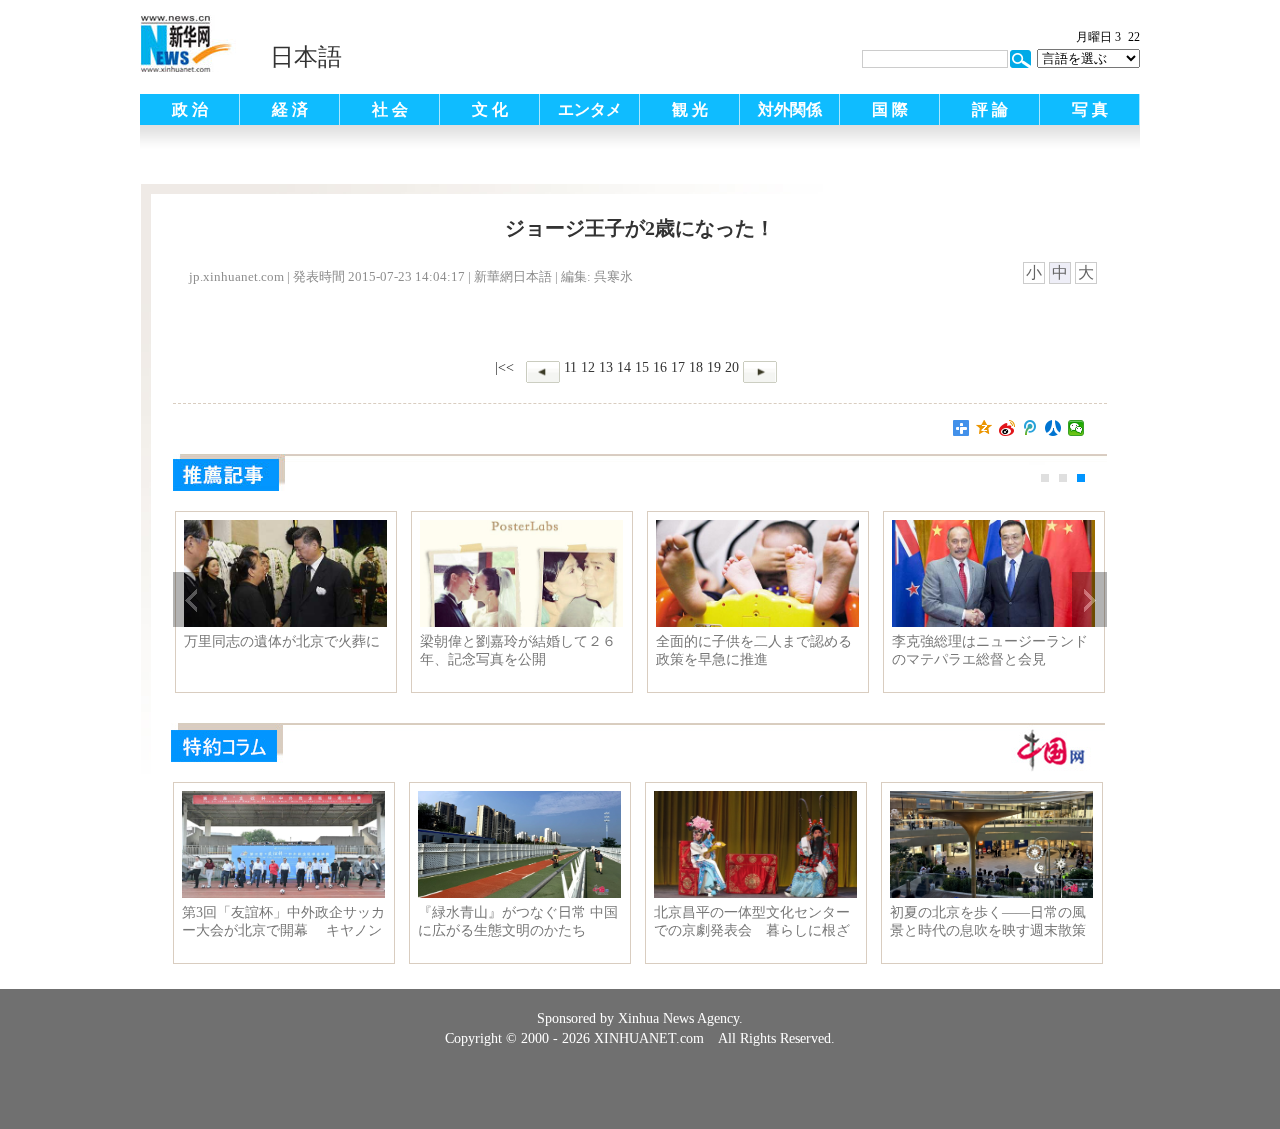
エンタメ (590, 109)
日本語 (306, 57)
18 (696, 367)
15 (642, 367)
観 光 (690, 109)
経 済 (290, 109)
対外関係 (790, 109)
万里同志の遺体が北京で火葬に (282, 641)
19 (714, 367)
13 (606, 367)
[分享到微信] (1076, 428)
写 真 (1090, 109)
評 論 (990, 109)
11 (570, 367)
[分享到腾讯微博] (1030, 428)
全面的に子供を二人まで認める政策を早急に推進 (754, 650)
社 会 (390, 109)
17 (678, 367)
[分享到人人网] (1053, 428)
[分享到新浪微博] (1007, 428)
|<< (504, 367)
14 (624, 367)
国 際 (890, 109)
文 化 (490, 109)
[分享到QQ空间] (984, 428)
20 (732, 367)
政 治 (190, 109)
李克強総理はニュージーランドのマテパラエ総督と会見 (990, 650)
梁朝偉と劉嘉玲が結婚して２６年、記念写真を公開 (518, 650)
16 (660, 367)
